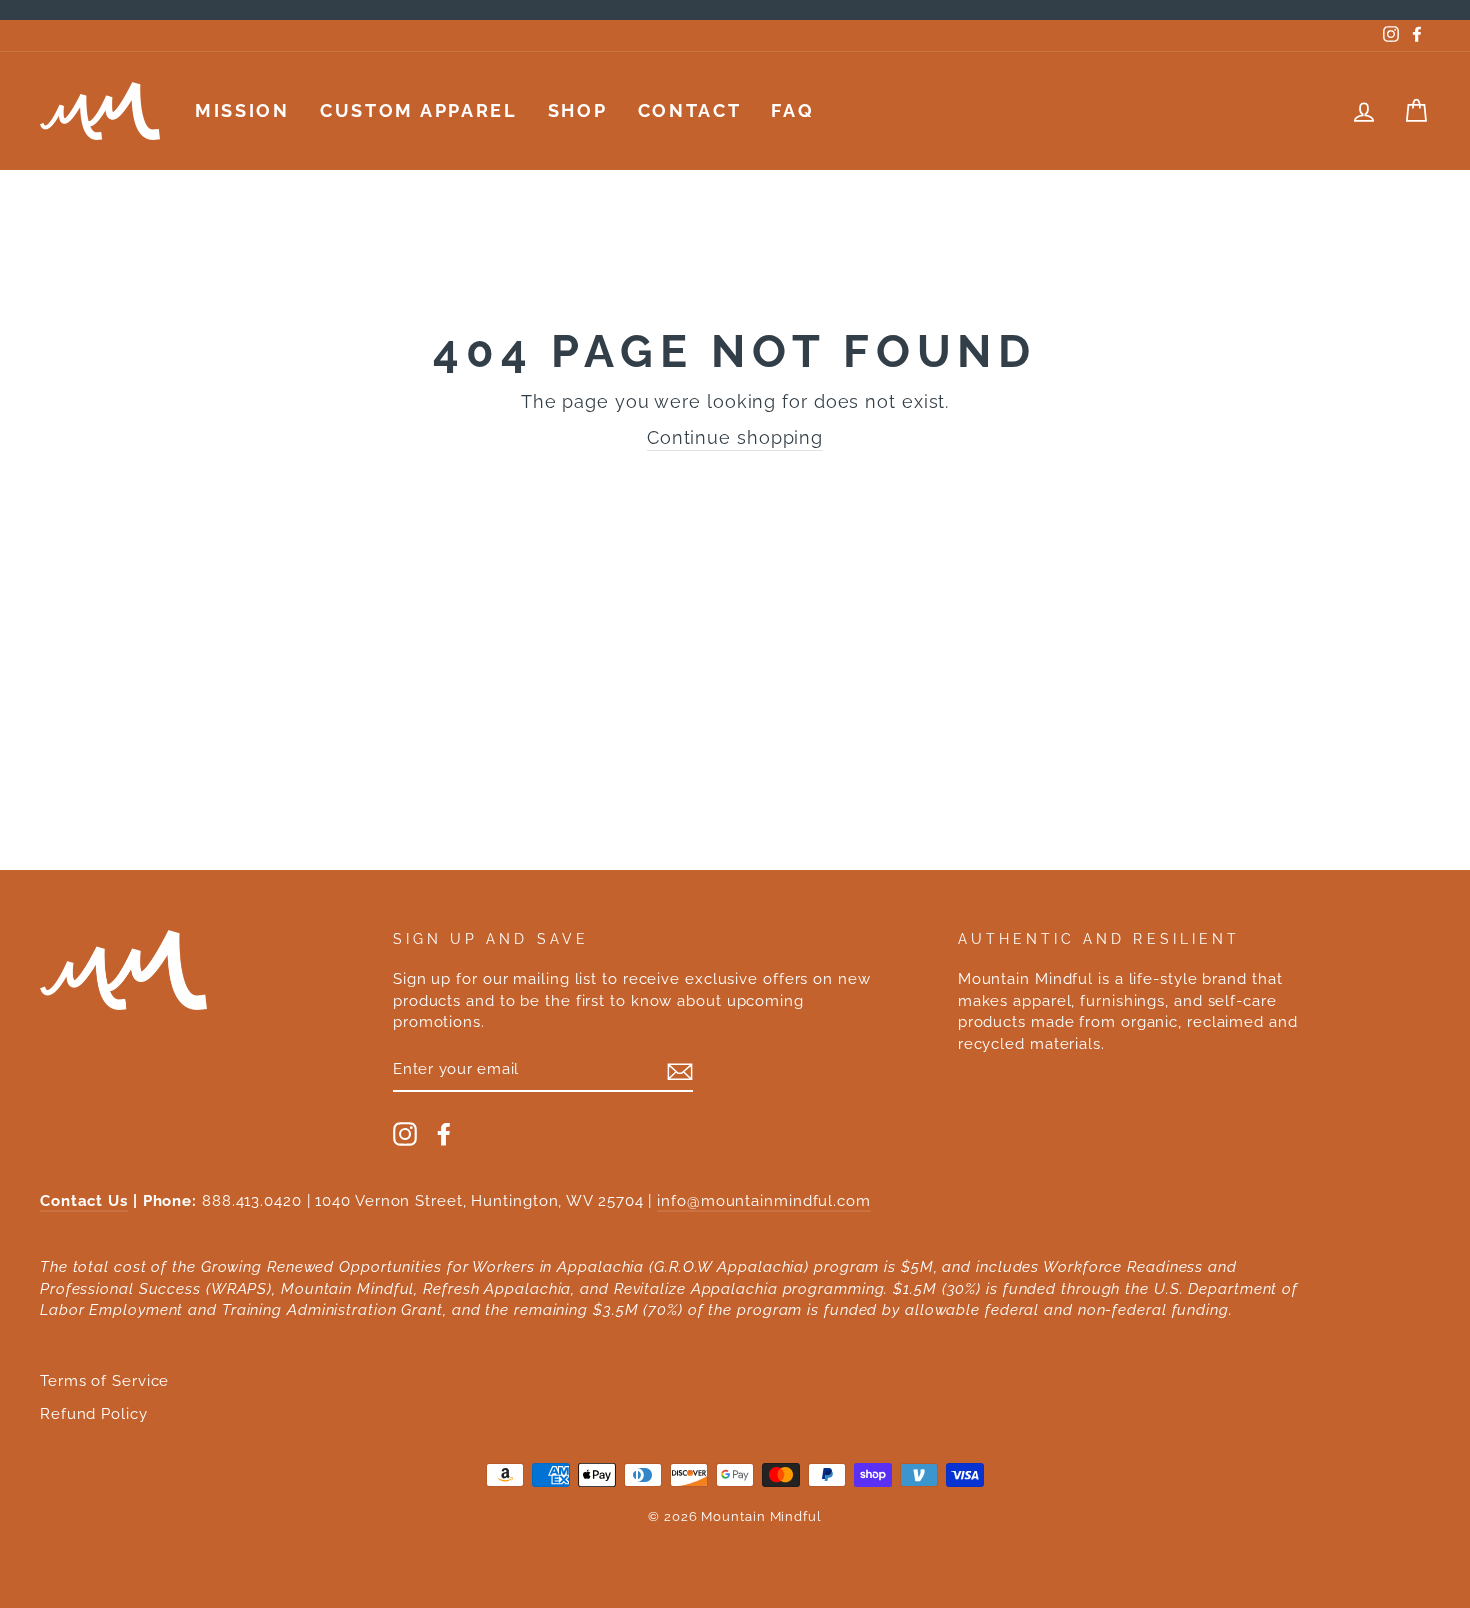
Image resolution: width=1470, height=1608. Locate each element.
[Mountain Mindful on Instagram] (405, 1134)
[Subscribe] (680, 1070)
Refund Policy (94, 1414)
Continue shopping (735, 437)
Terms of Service (104, 1381)
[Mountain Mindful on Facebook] (444, 1134)
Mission (242, 110)
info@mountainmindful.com (764, 1201)
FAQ (792, 110)
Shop (578, 110)
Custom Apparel (419, 110)
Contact (690, 110)
